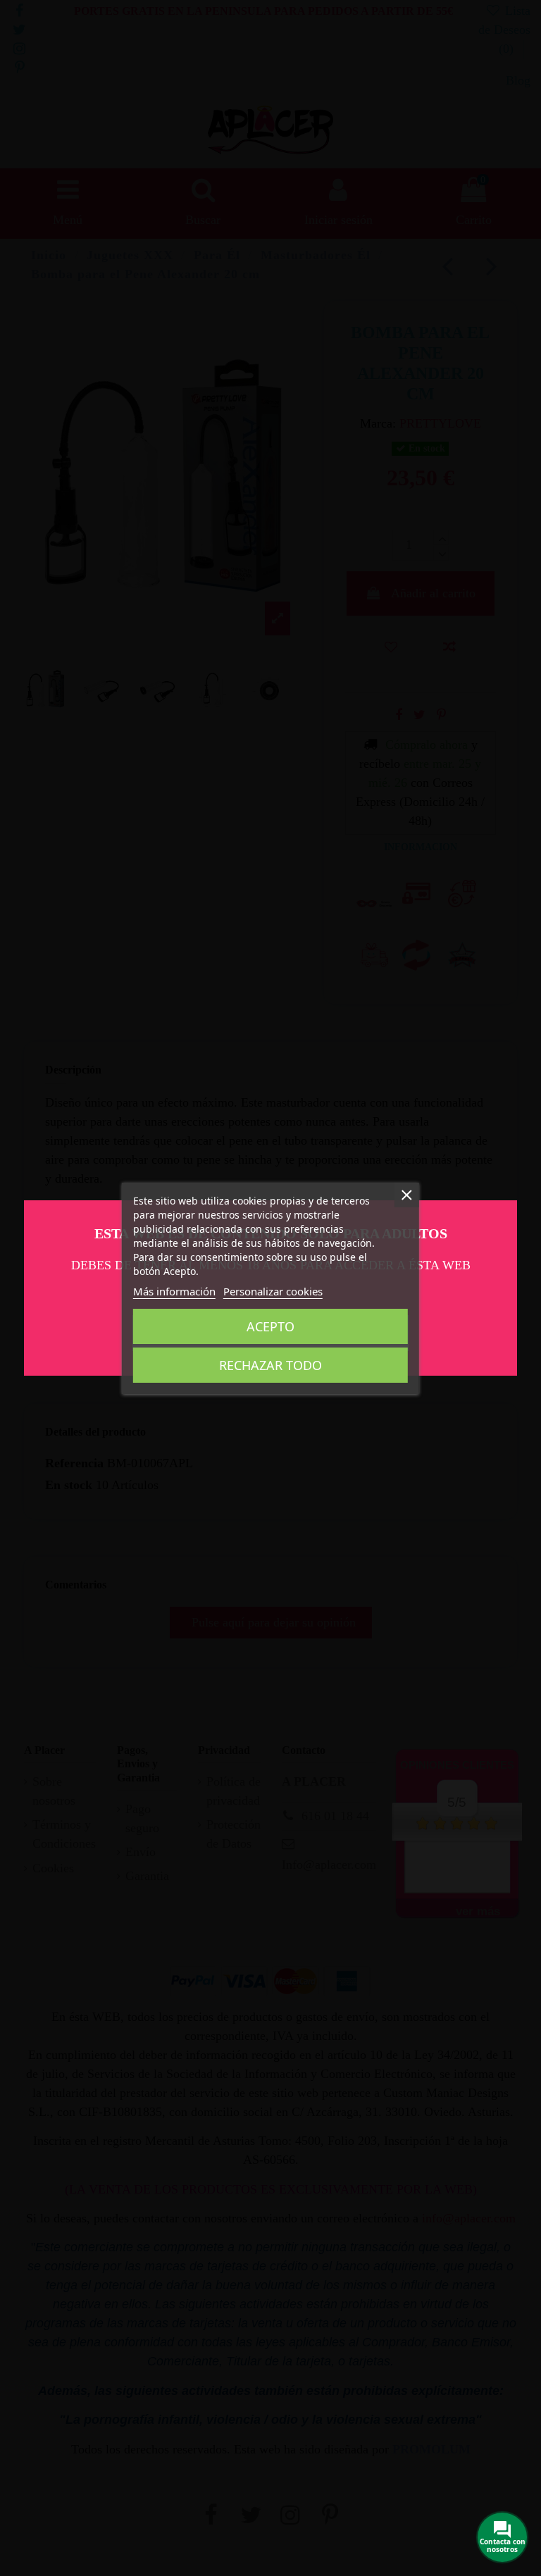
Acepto (270, 1326)
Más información (174, 1291)
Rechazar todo (270, 1365)
